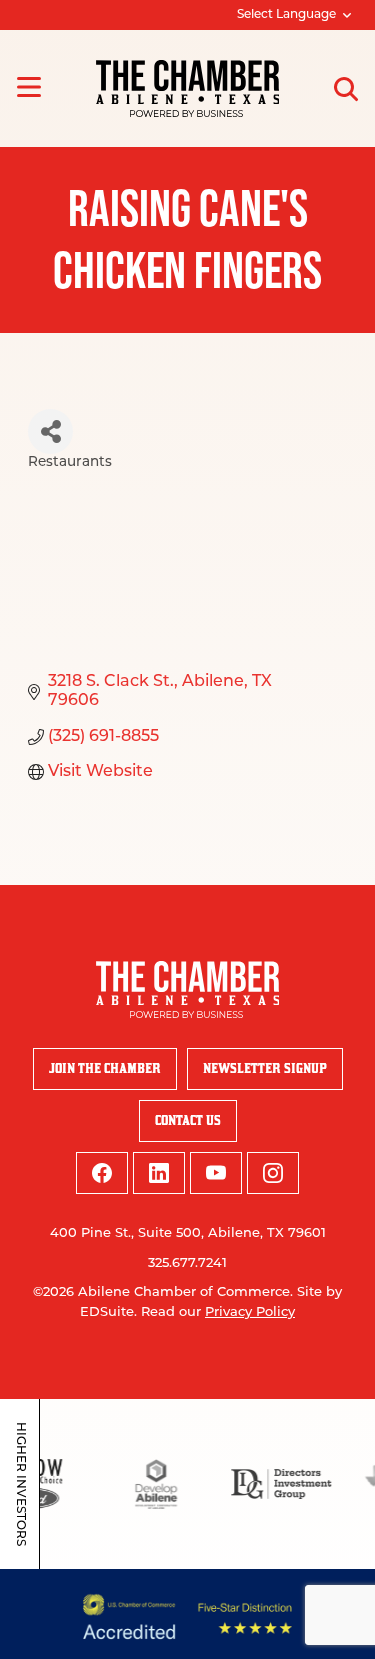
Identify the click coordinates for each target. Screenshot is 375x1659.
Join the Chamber (105, 1068)
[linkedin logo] (159, 1173)
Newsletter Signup (265, 1068)
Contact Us (188, 1120)
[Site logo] (187, 88)
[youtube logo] (216, 1173)
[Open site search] (346, 89)
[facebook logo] (102, 1173)
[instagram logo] (273, 1173)
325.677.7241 (187, 1263)
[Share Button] (50, 431)
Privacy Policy (250, 1312)
